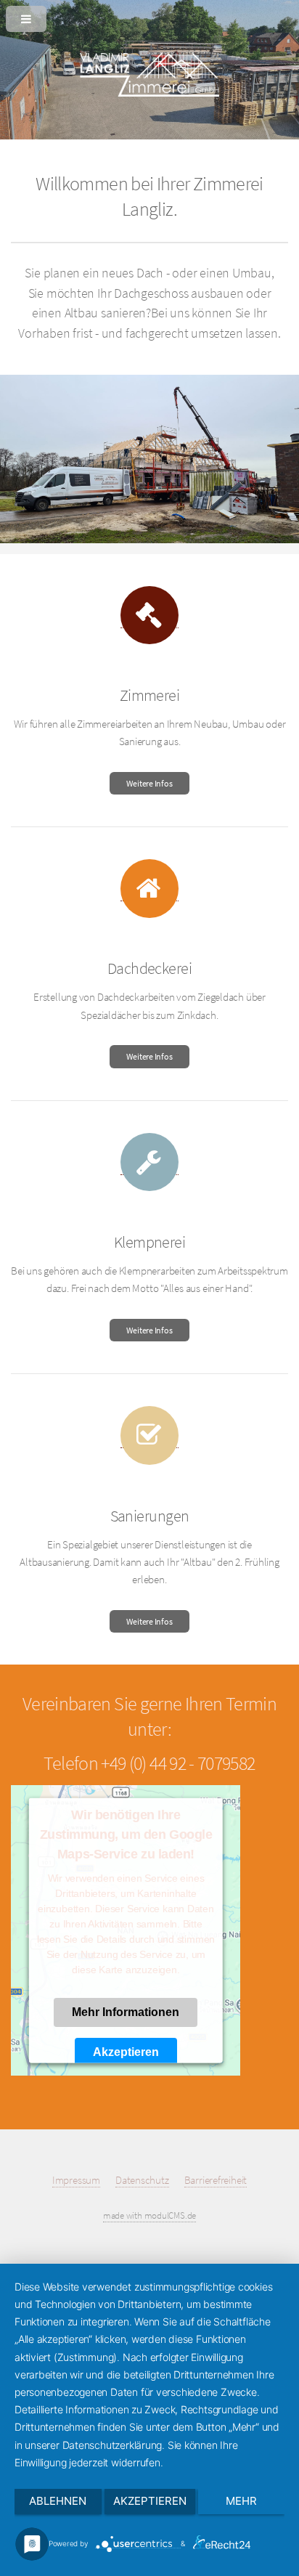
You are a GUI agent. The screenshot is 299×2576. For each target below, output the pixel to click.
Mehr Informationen (126, 2012)
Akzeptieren (126, 2052)
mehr (241, 2501)
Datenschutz (142, 2180)
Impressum (76, 2180)
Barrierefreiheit (216, 2180)
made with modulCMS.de (149, 2215)
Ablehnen (58, 2501)
